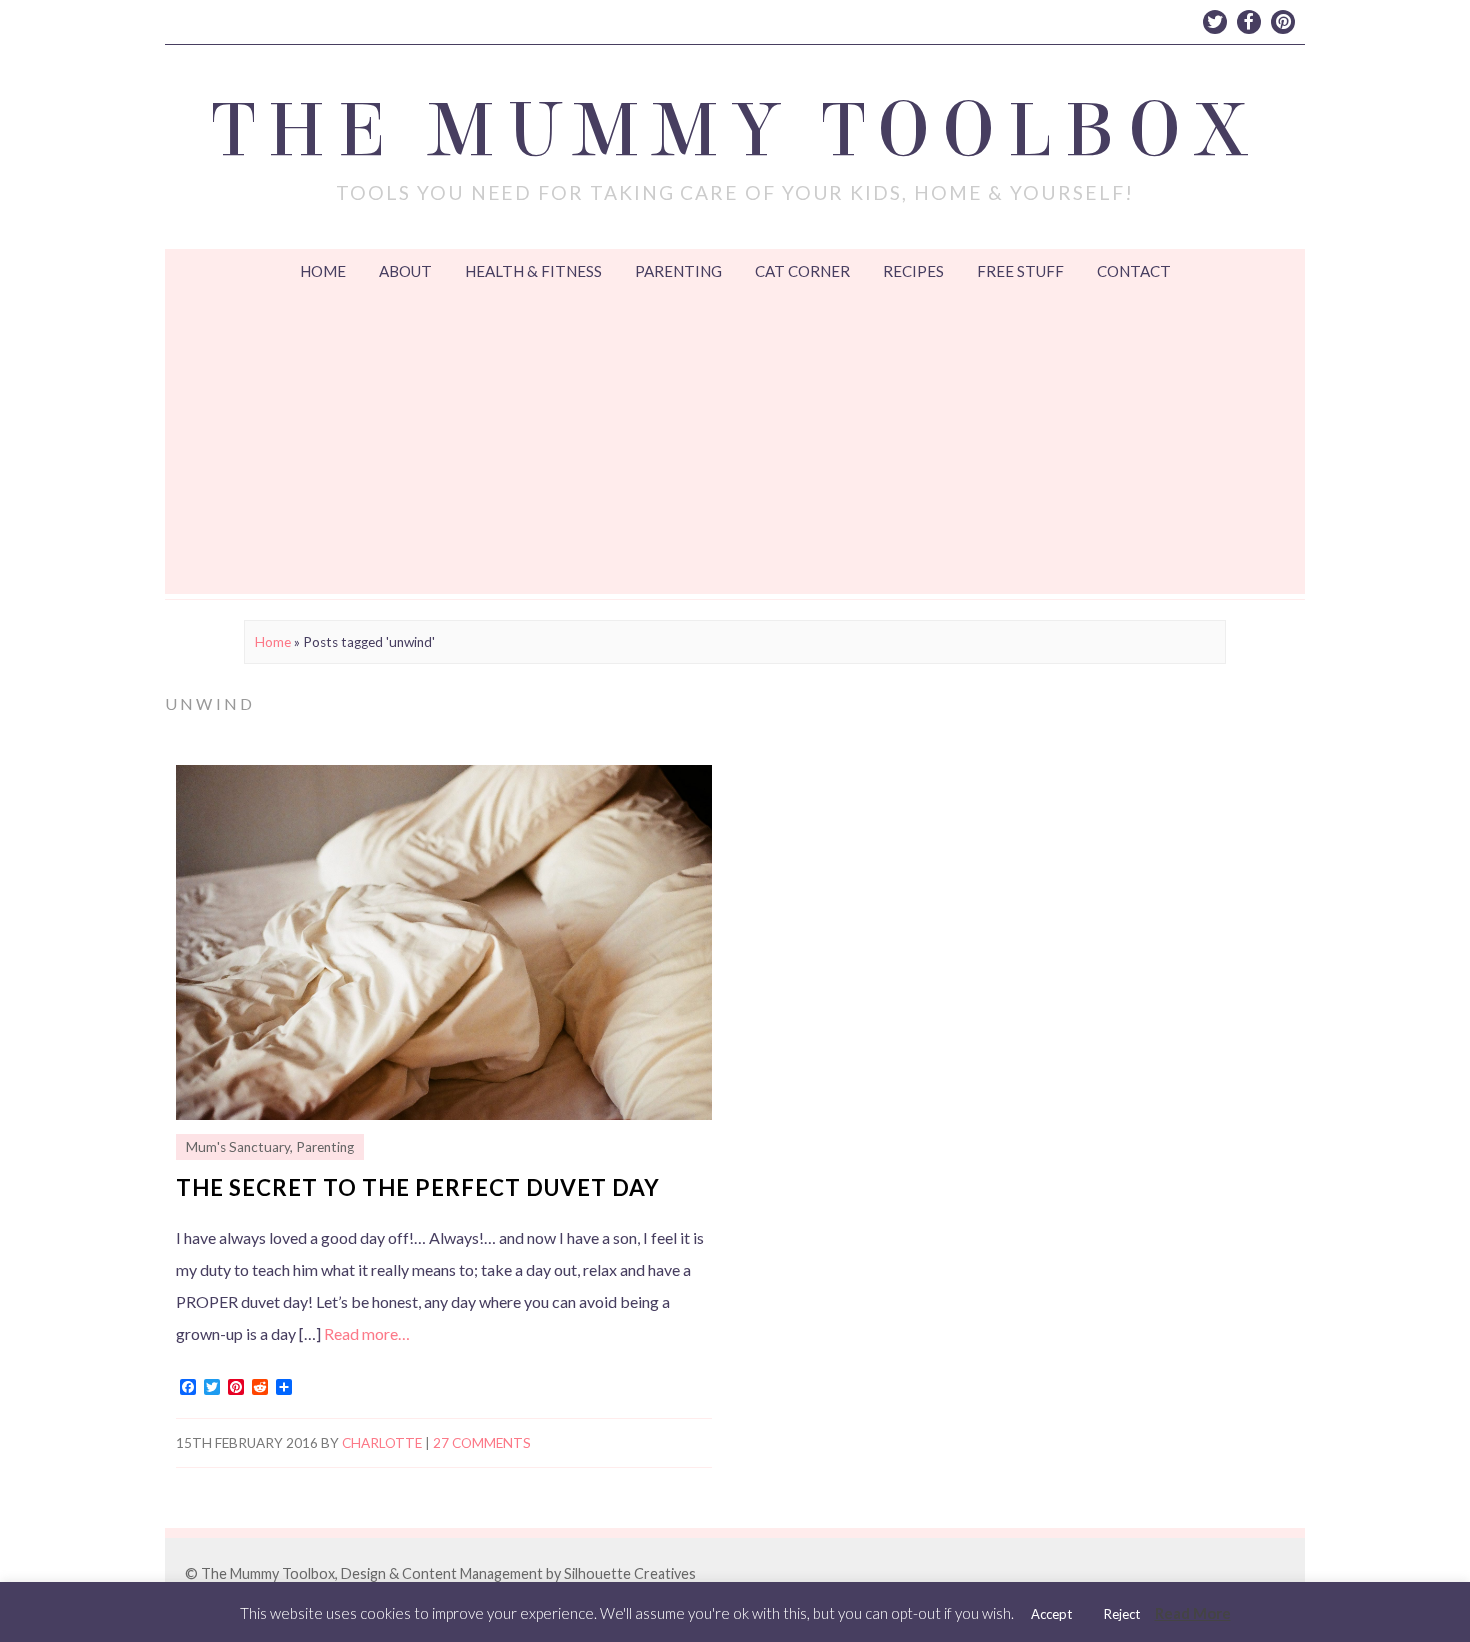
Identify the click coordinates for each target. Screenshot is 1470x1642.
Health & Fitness (533, 271)
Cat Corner (802, 271)
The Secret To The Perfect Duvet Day (418, 1187)
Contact (1134, 271)
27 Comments (482, 1443)
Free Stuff (1020, 271)
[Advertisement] (735, 444)
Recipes (913, 271)
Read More (1193, 1613)
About (405, 271)
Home (323, 271)
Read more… (367, 1333)
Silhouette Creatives (630, 1573)
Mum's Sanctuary (238, 1147)
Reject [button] (1122, 1614)
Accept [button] (1051, 1614)
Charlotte (382, 1443)
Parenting (678, 271)
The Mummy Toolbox (735, 131)
